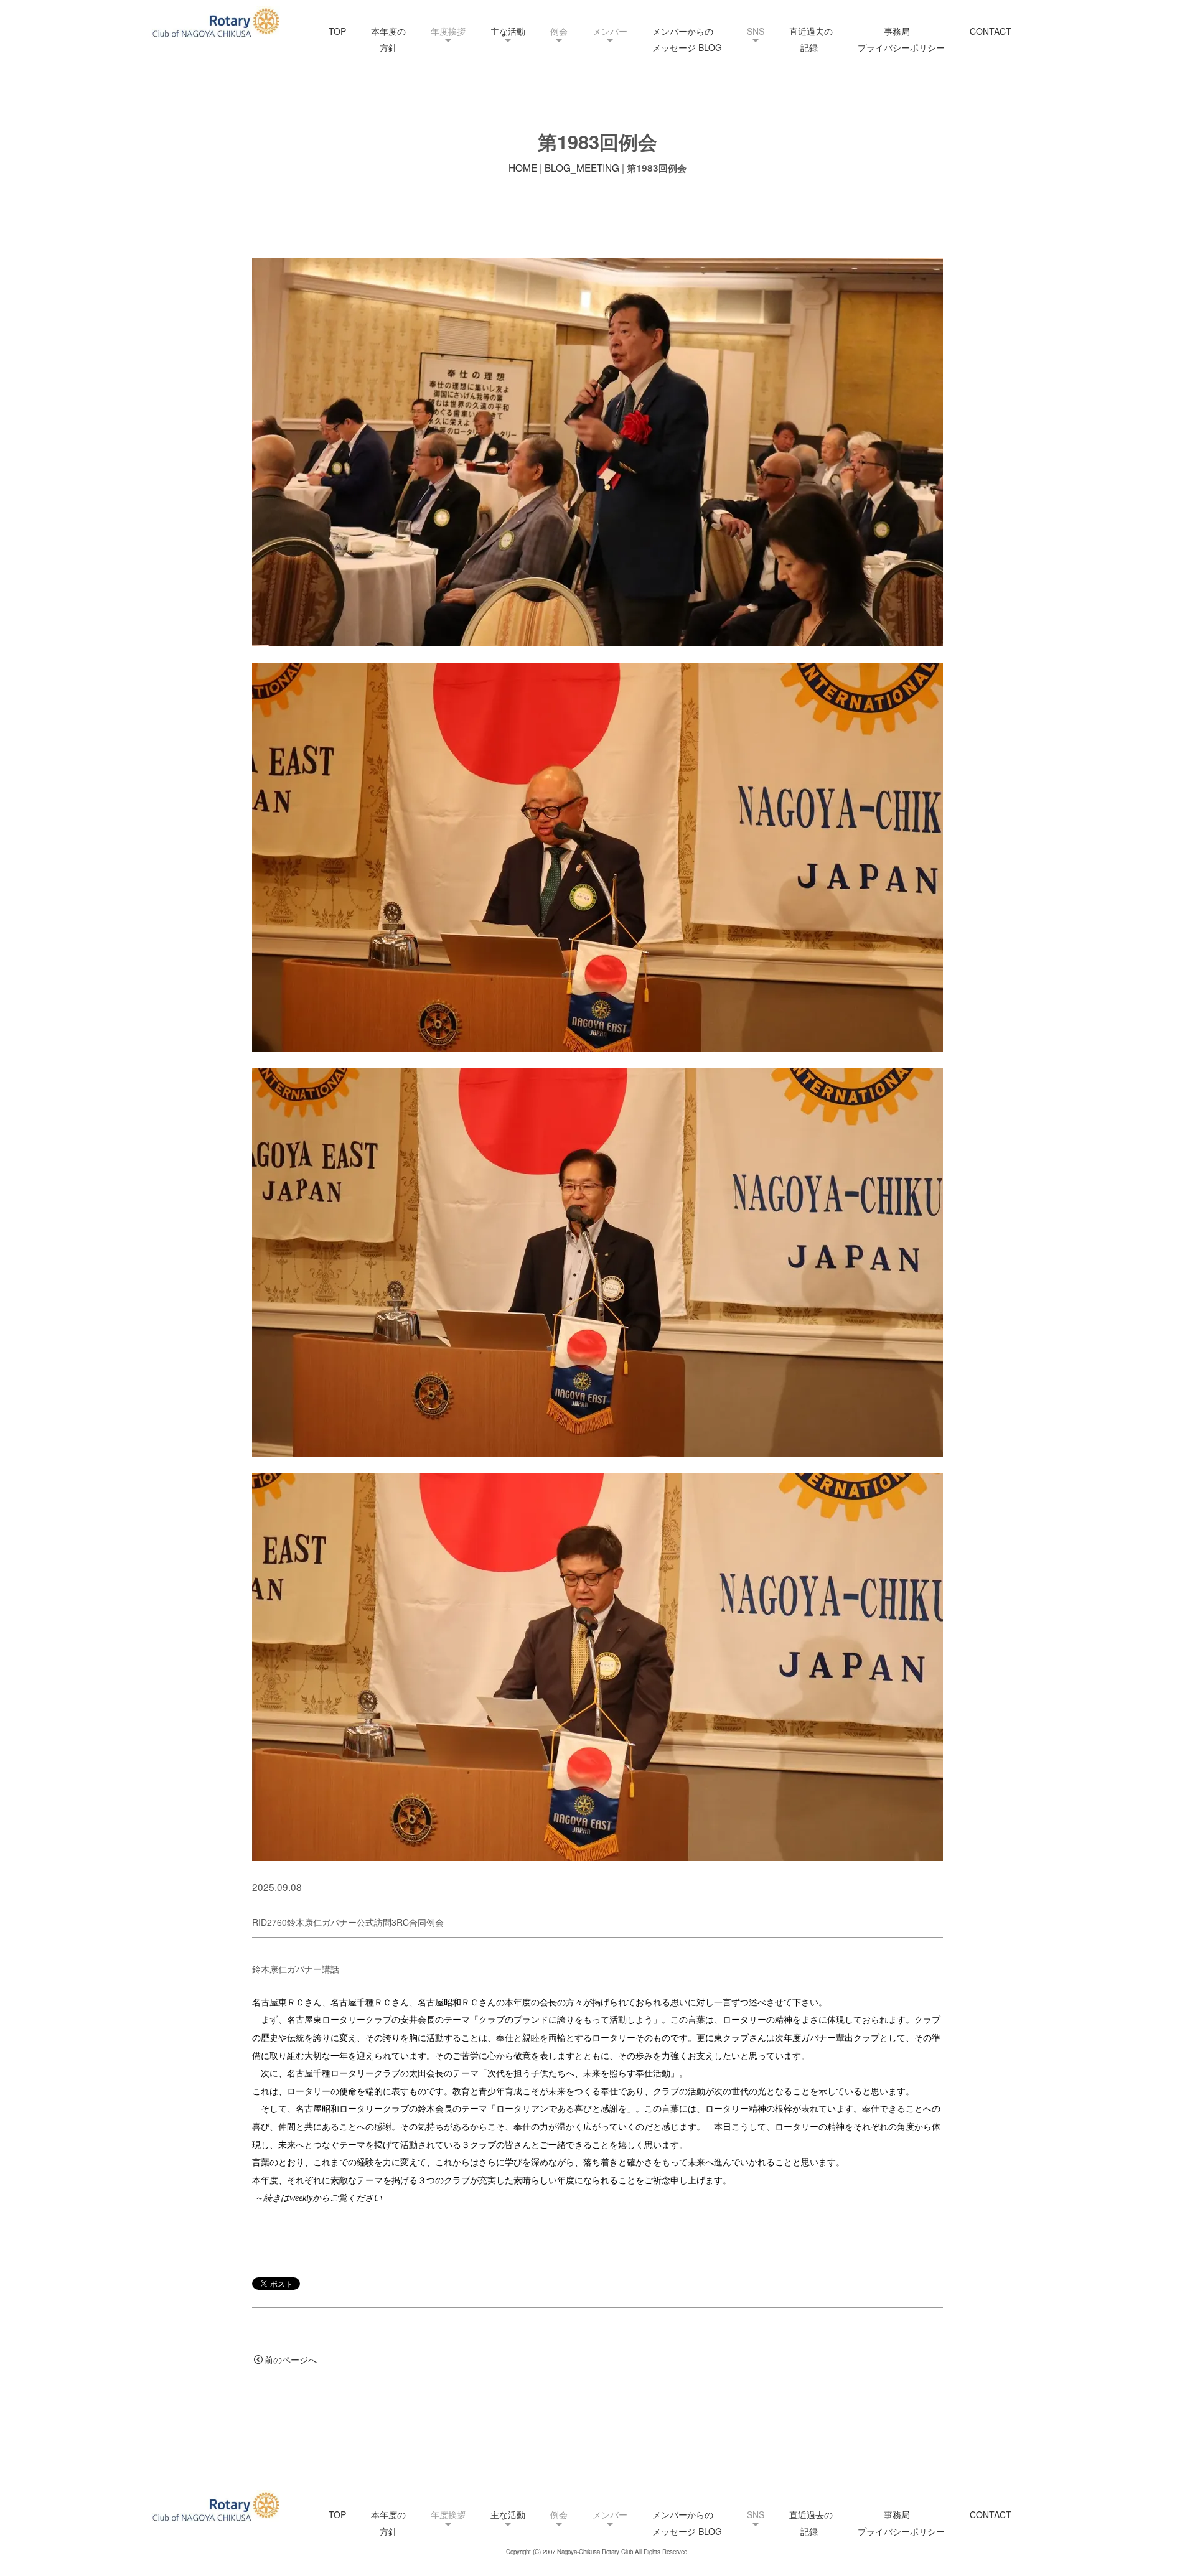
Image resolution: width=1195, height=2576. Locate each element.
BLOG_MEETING (582, 167)
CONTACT (991, 31)
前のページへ (291, 2359)
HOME (523, 167)
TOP (337, 31)
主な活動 (508, 31)
